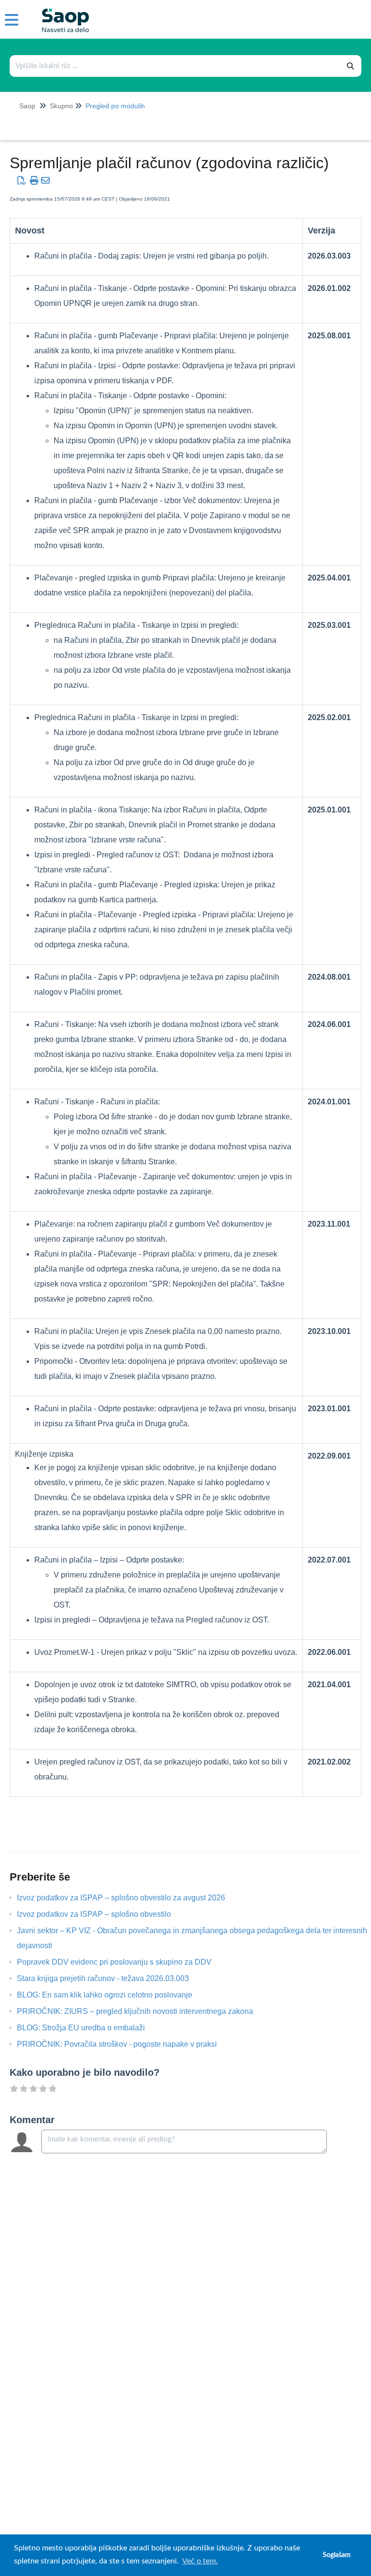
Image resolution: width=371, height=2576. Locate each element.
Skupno (61, 106)
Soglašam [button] (337, 2555)
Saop (27, 106)
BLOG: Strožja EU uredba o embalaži (88, 2028)
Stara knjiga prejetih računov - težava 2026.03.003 (110, 1978)
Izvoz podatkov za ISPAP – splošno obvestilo (101, 1914)
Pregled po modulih (115, 106)
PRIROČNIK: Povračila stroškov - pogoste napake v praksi (124, 2044)
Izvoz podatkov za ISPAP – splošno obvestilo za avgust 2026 (128, 1898)
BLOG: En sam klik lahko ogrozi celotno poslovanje (112, 1995)
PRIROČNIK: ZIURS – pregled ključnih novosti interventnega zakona (142, 2011)
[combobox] (175, 66)
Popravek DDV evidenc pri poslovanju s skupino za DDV (121, 1962)
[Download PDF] (22, 181)
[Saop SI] (62, 13)
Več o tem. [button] (200, 2561)
